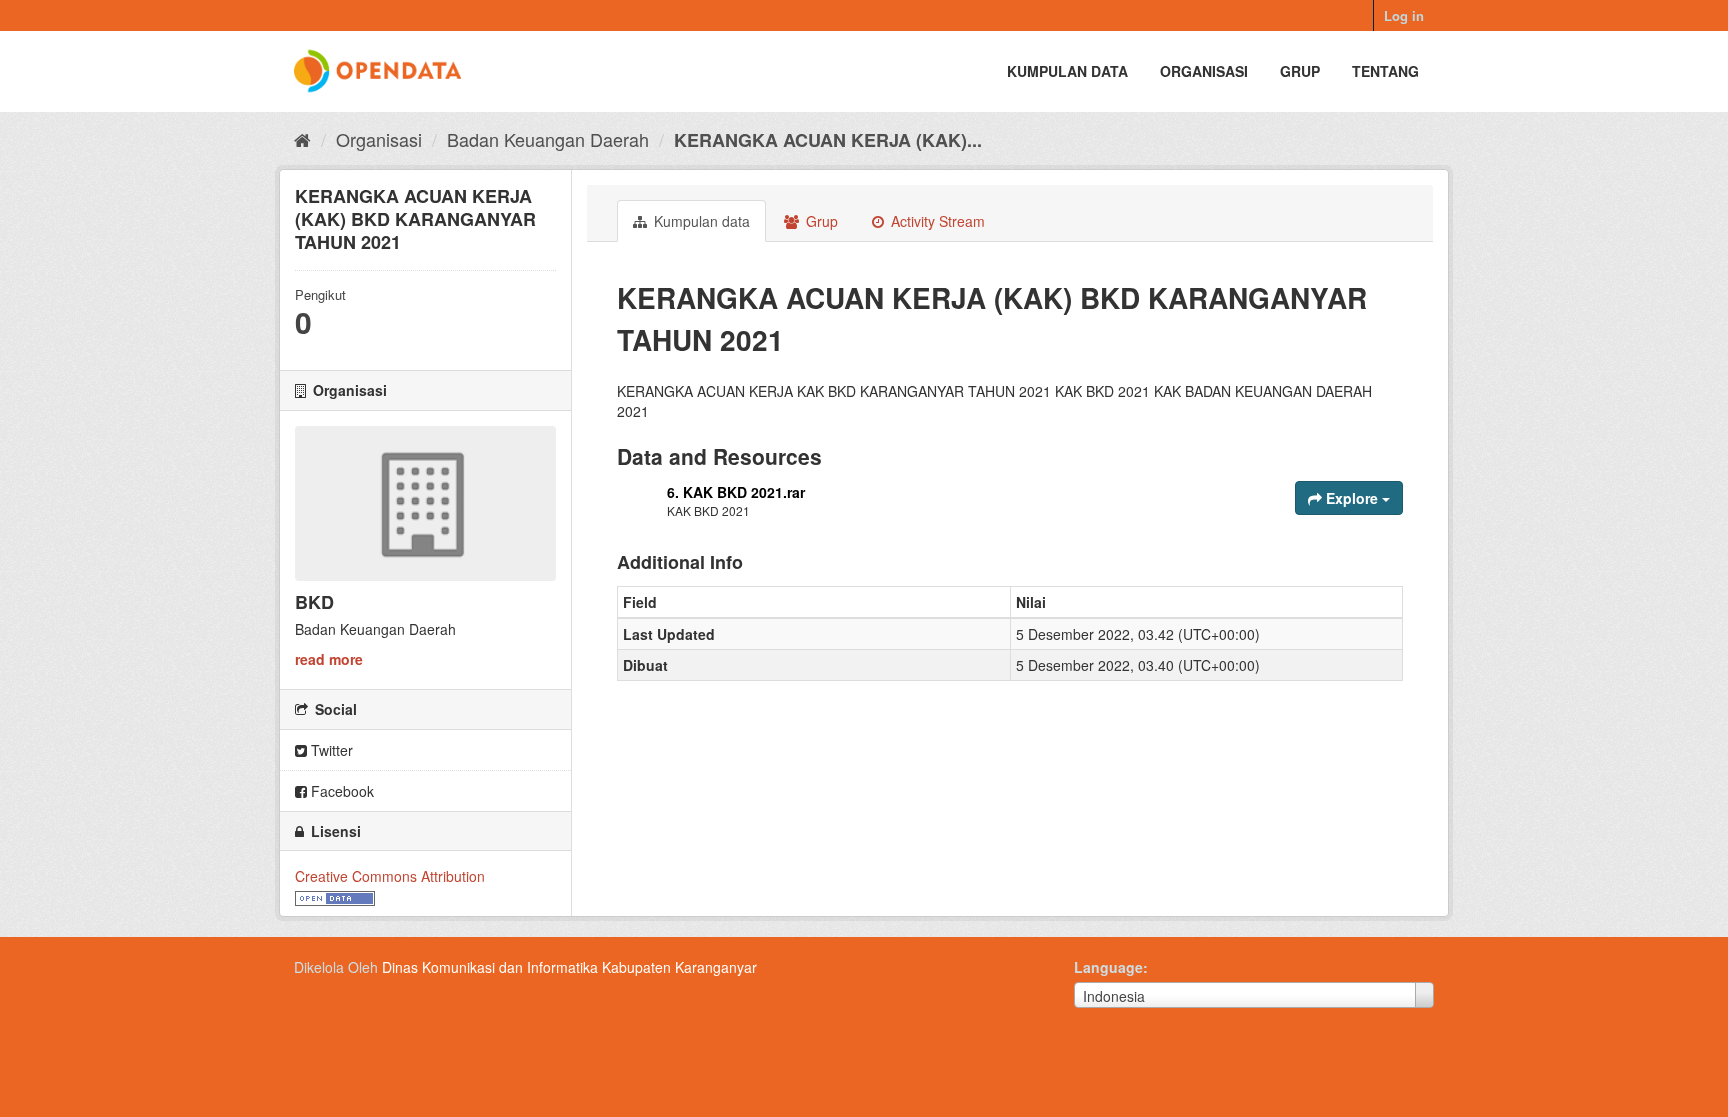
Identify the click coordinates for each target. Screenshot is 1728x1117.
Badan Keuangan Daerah (548, 139)
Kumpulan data (1067, 71)
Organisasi (1204, 71)
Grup (1300, 71)
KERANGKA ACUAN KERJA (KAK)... (828, 140)
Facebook (340, 791)
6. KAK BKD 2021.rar (736, 492)
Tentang (1385, 71)
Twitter (330, 750)
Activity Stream (936, 221)
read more (329, 659)
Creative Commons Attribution (390, 876)
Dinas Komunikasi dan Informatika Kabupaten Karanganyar (569, 967)
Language (1108, 967)
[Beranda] (302, 139)
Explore (1352, 498)
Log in (1404, 15)
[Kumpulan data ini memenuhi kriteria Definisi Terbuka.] (335, 896)
